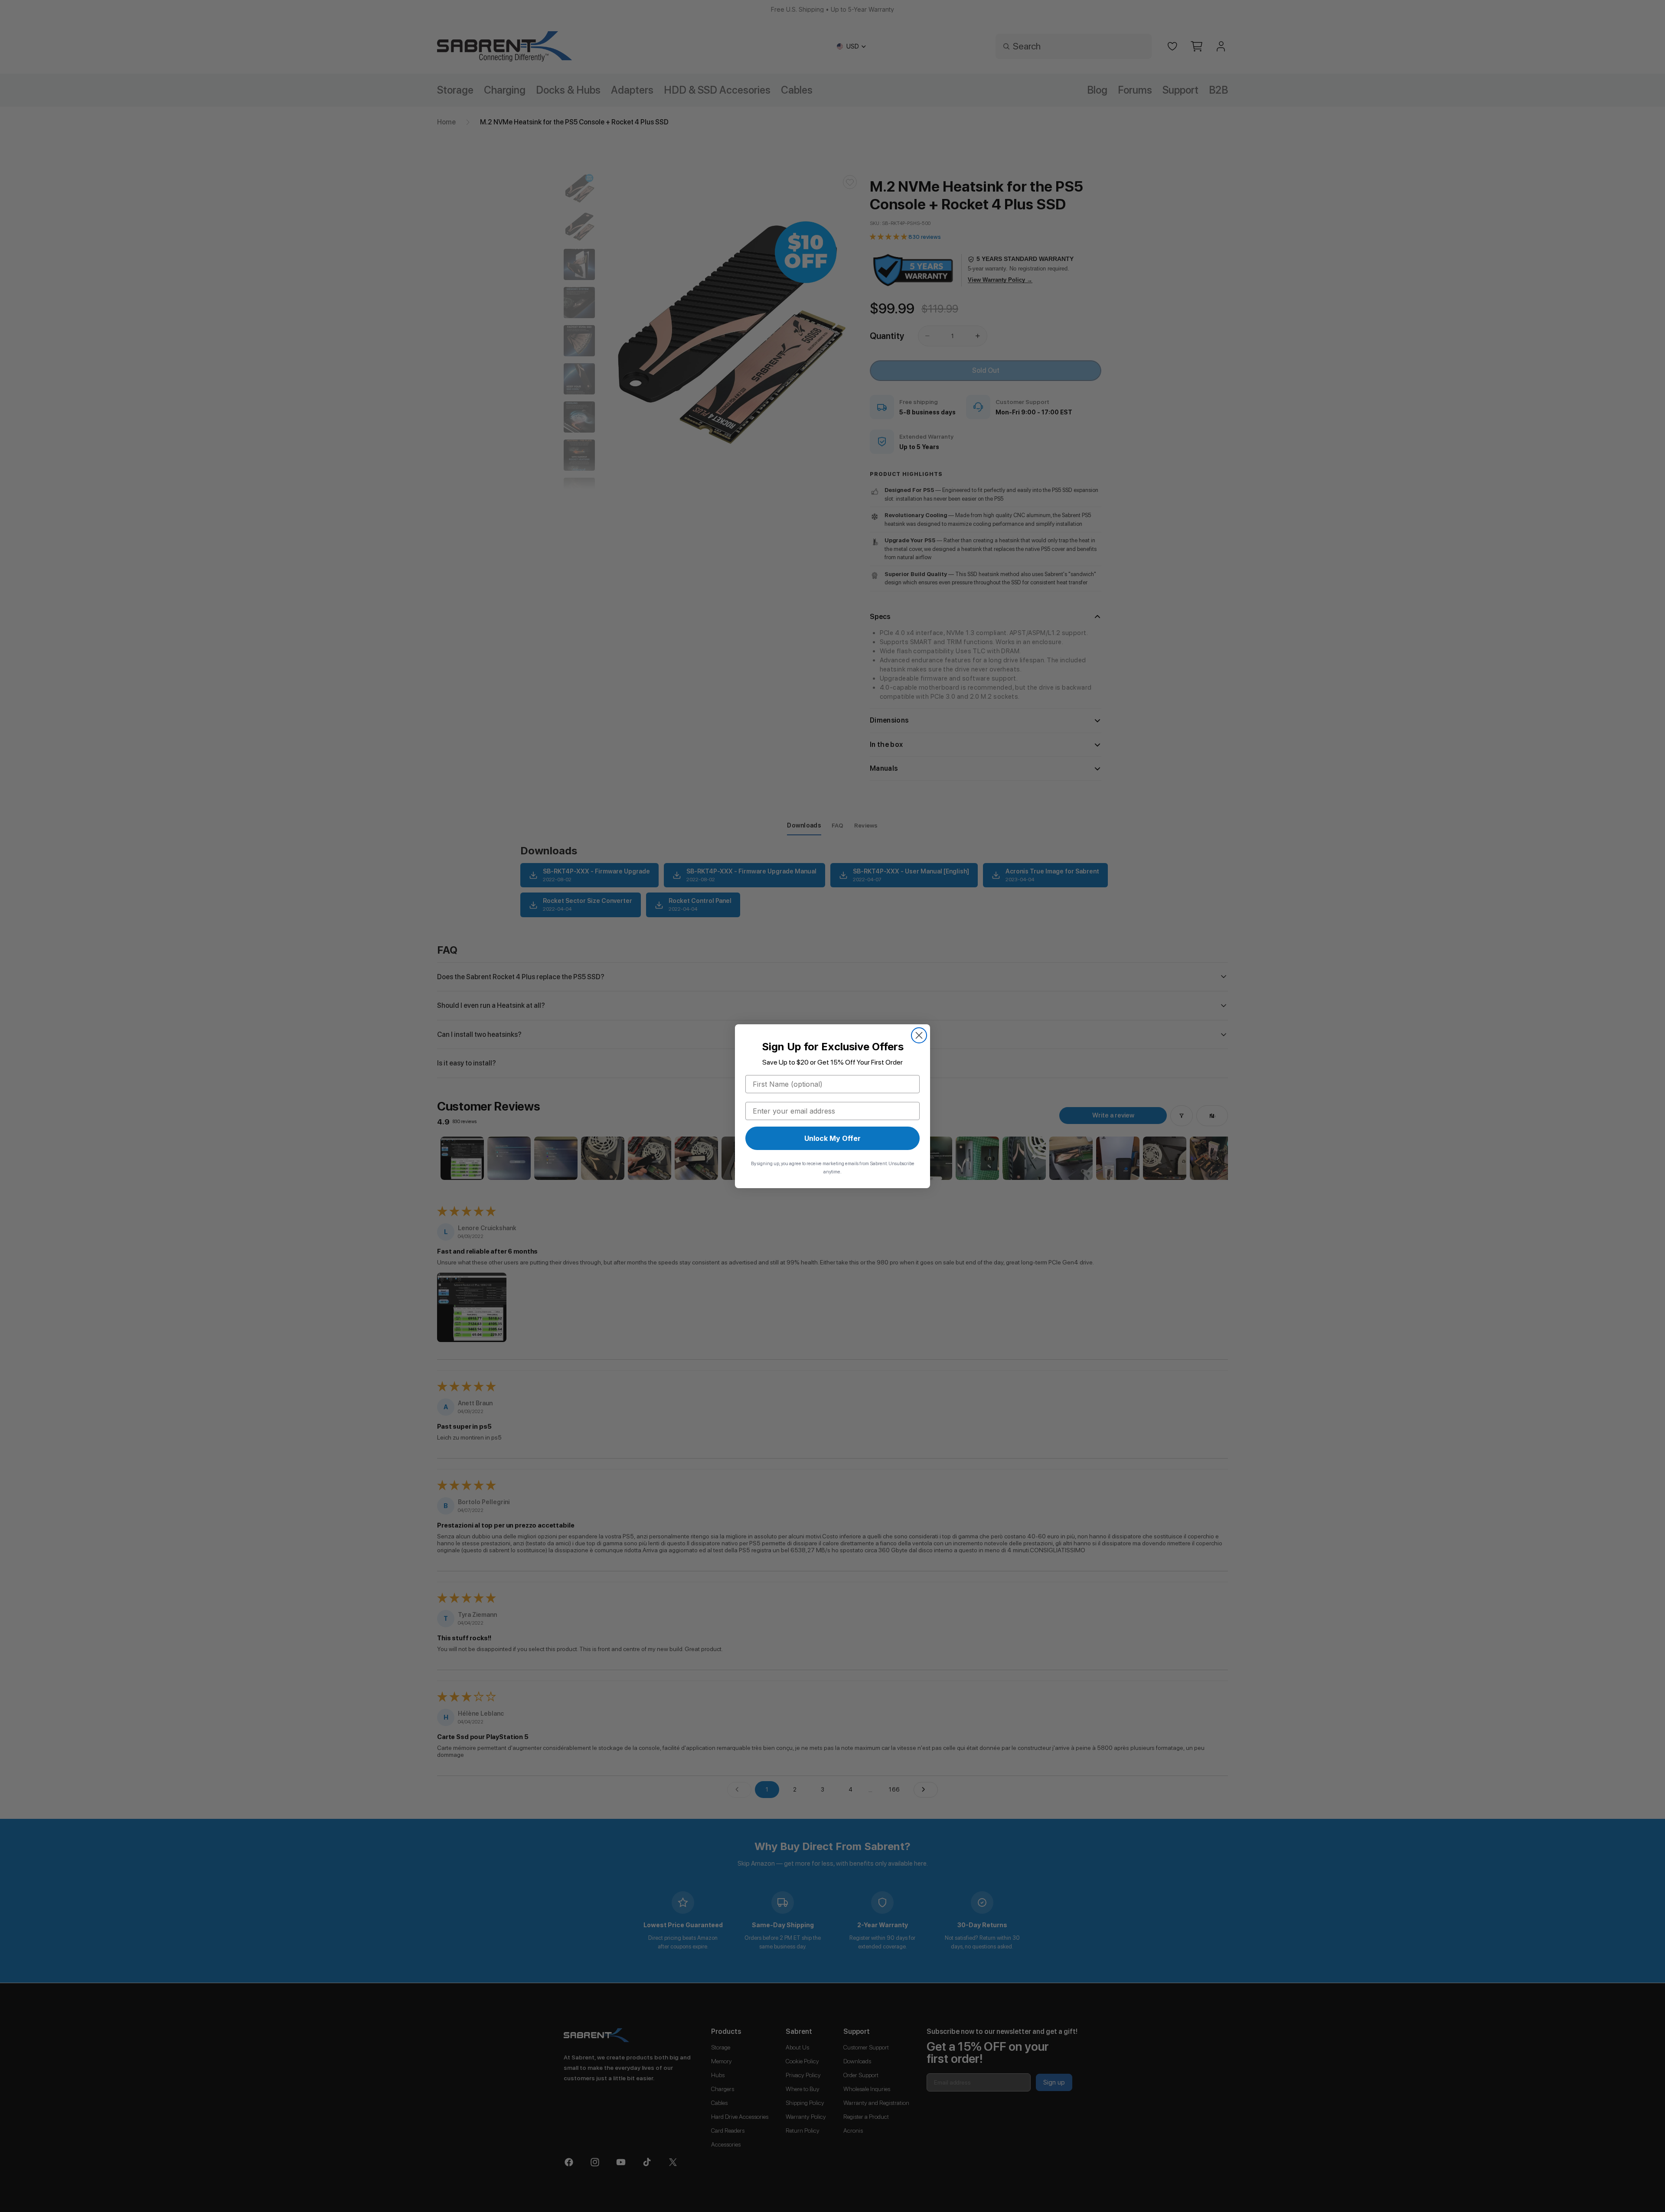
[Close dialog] (919, 1035)
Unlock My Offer (832, 1138)
